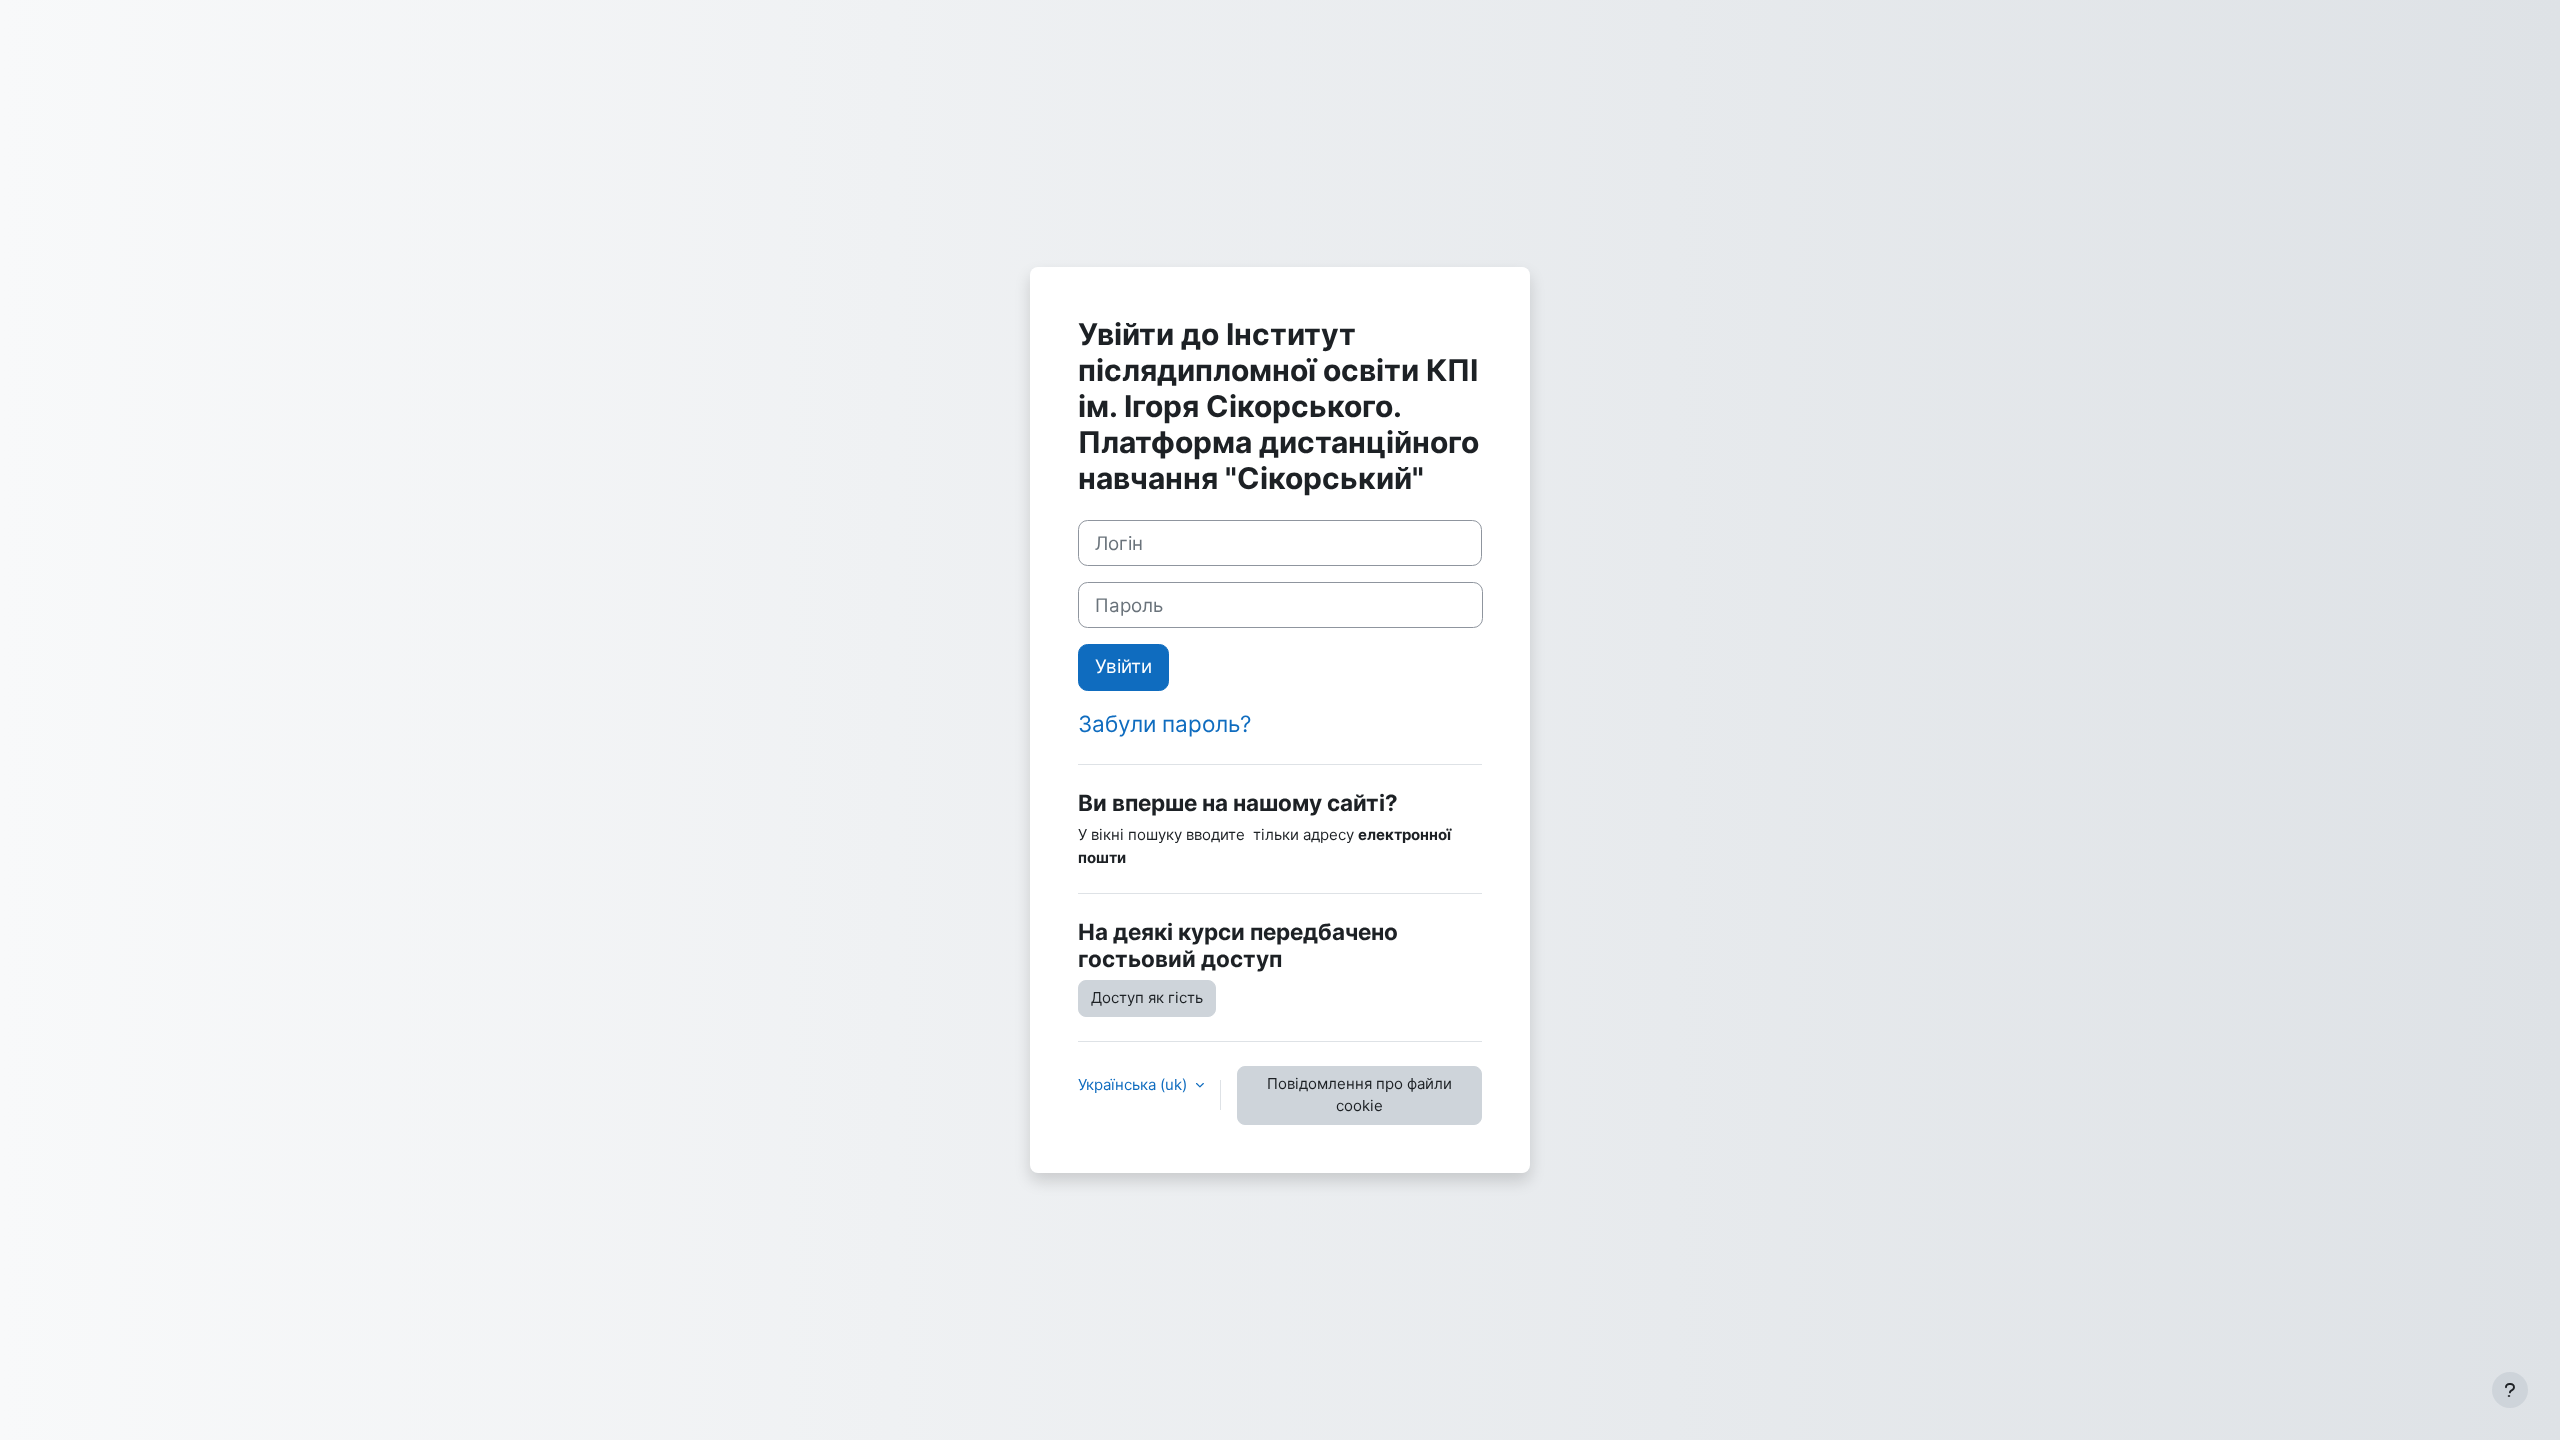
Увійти (1123, 666)
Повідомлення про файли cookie (1359, 1095)
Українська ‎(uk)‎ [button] (1134, 1084)
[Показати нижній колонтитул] (2510, 1390)
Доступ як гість (1147, 997)
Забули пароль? (1164, 723)
